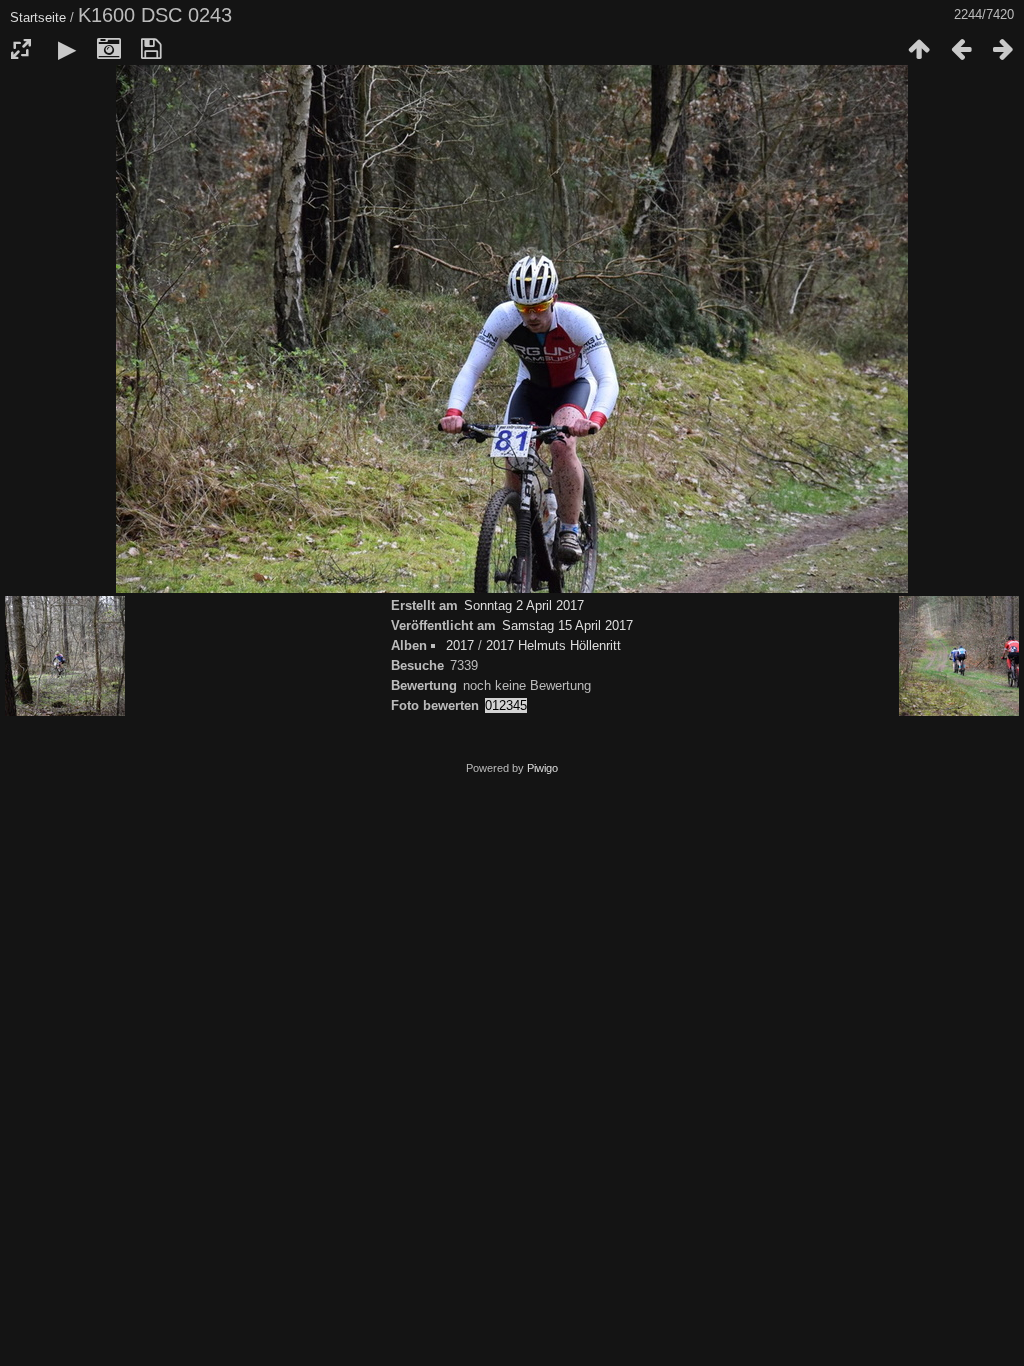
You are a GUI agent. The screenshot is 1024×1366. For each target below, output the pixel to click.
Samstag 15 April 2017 (567, 625)
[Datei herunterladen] (151, 49)
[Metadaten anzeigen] (109, 49)
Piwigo (542, 768)
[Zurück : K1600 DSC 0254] (961, 49)
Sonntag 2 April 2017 (524, 605)
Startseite (38, 17)
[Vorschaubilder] (919, 49)
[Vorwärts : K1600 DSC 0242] (1003, 49)
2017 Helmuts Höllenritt (553, 645)
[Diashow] (67, 49)
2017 (460, 645)
